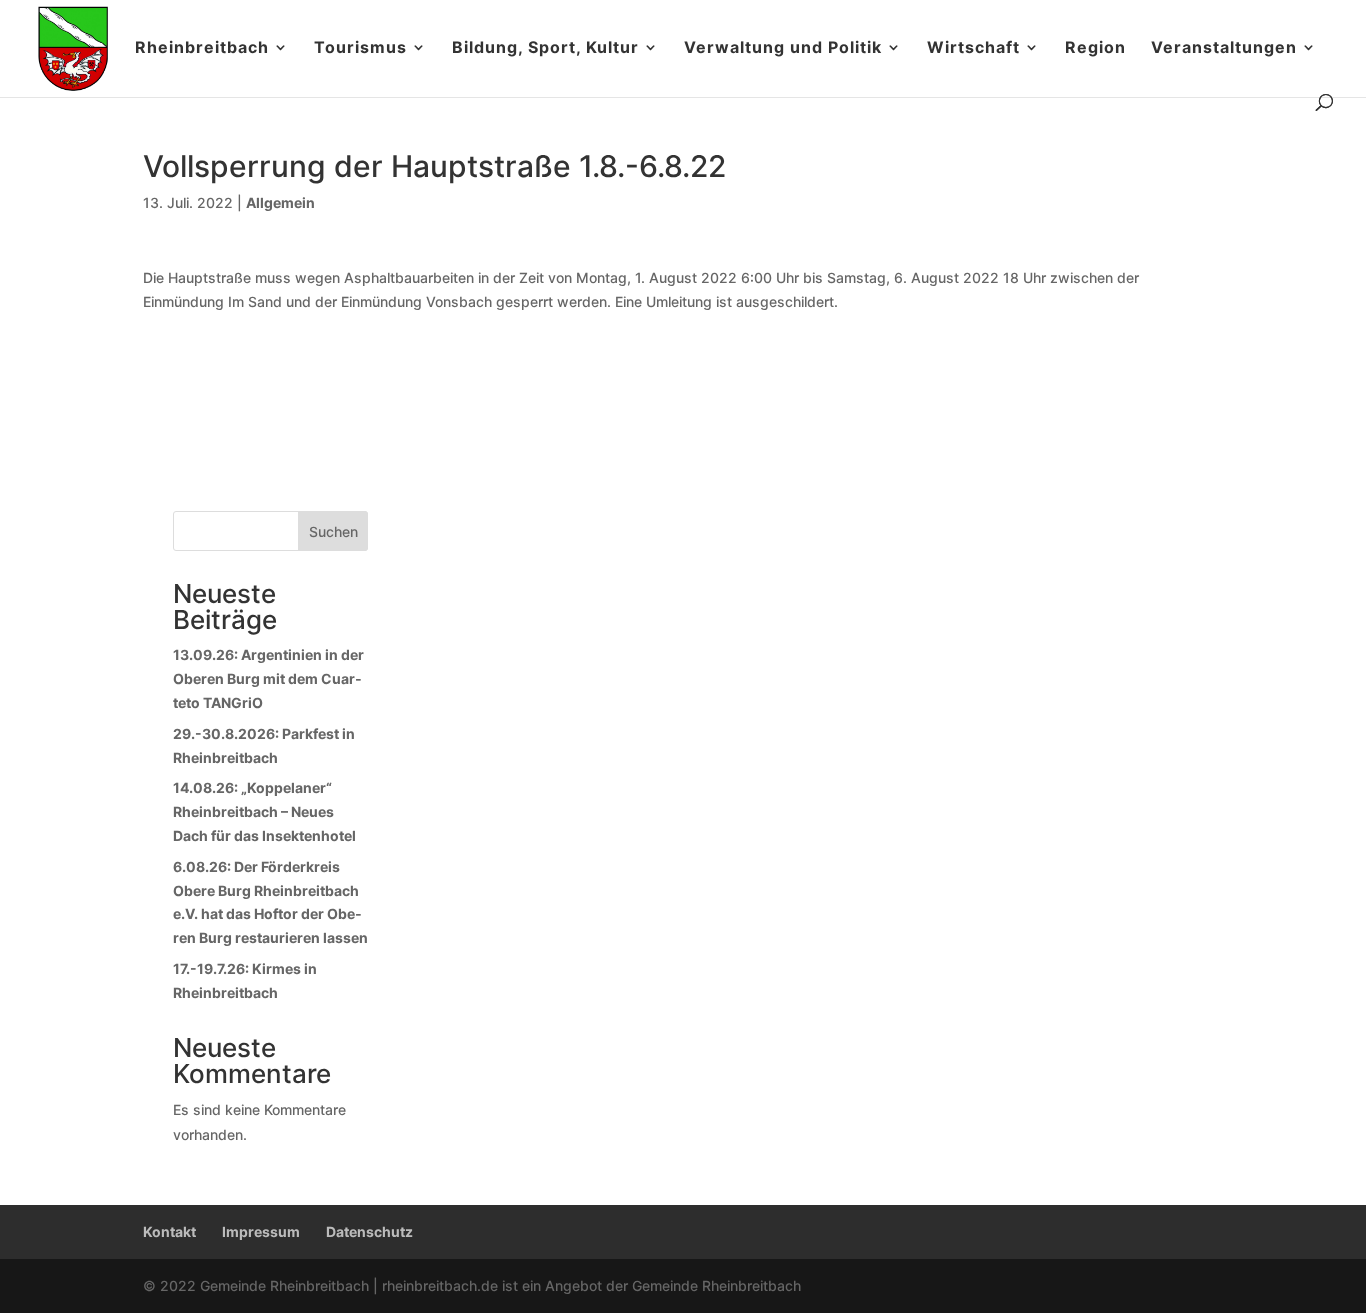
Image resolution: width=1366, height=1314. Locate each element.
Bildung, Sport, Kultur (545, 48)
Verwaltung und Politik (783, 48)
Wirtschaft (973, 48)
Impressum (261, 1231)
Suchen (333, 531)
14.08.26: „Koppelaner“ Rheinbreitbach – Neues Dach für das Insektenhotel (264, 811)
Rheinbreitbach (202, 48)
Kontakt (169, 1231)
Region (1095, 48)
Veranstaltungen (1224, 48)
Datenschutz (369, 1231)
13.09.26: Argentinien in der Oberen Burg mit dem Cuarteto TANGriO (268, 678)
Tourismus (360, 48)
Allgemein (280, 202)
